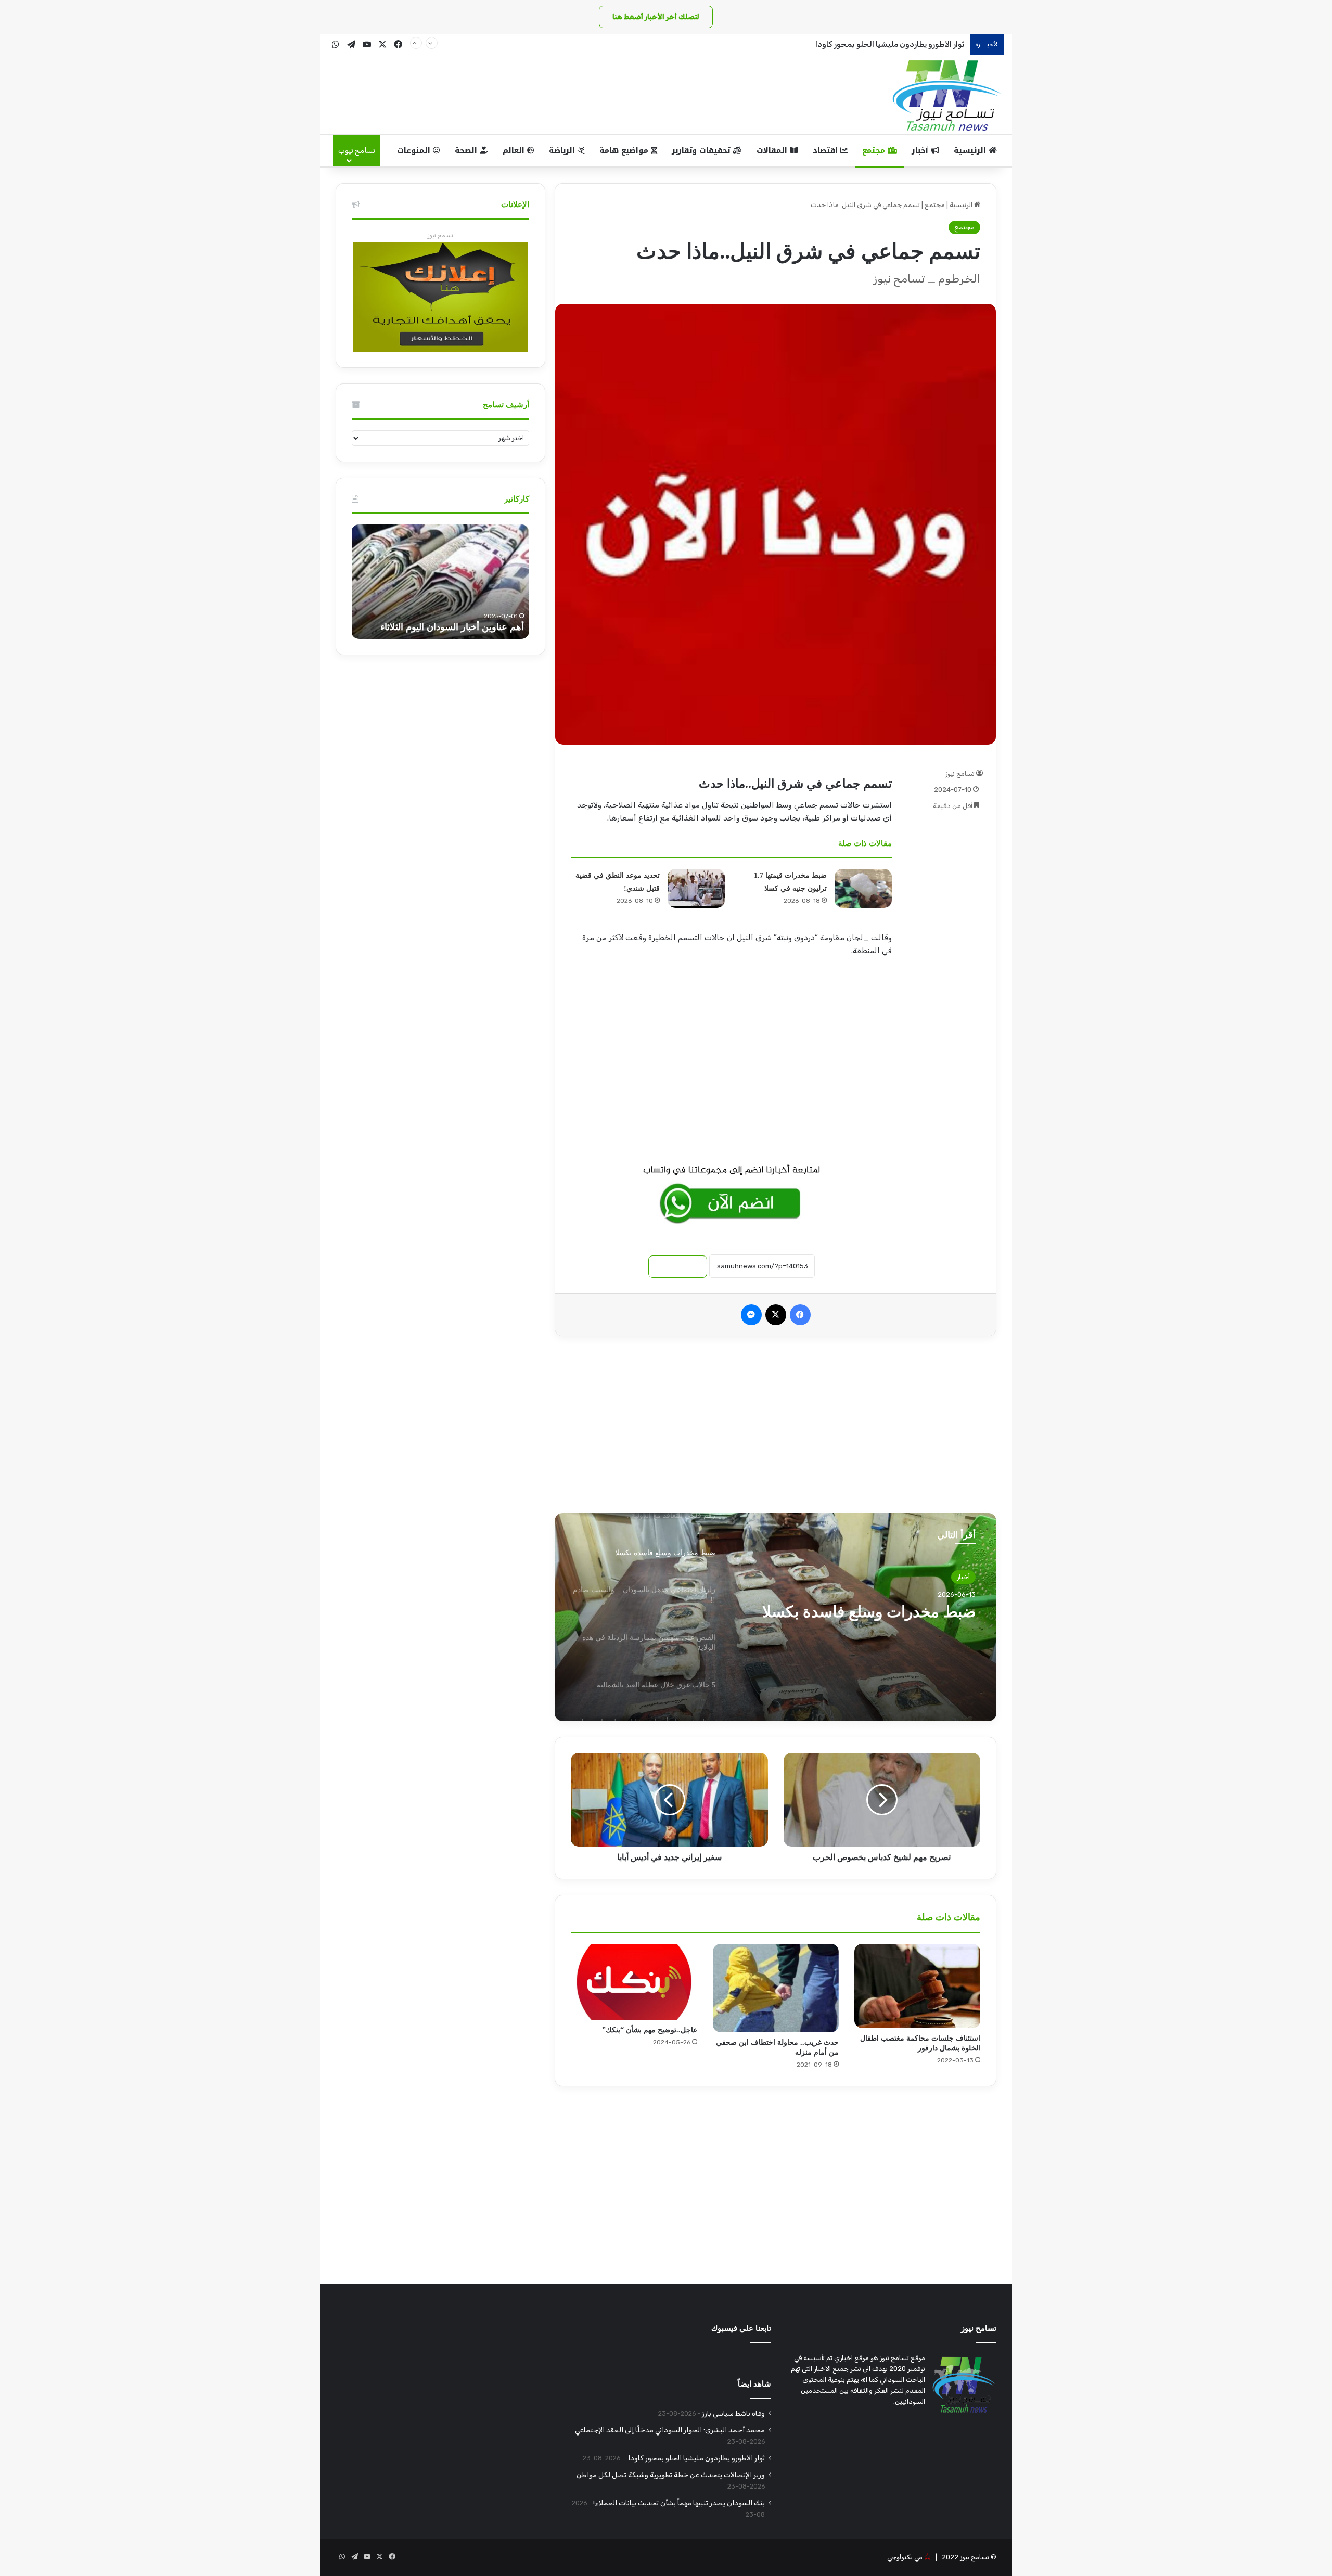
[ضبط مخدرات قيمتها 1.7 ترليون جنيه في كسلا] (863, 888)
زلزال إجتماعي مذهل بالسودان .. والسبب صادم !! (870, 1621)
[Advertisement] (732, 1059)
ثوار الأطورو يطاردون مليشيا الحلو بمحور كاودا (889, 44)
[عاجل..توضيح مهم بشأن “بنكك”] (634, 1982)
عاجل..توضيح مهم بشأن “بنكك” (650, 2030)
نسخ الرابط (678, 1267)
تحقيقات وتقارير (702, 151)
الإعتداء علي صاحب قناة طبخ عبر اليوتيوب (444, 627)
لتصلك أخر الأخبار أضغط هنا (656, 17)
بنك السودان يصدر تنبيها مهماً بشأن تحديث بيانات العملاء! (679, 2503)
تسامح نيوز (960, 773)
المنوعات (415, 151)
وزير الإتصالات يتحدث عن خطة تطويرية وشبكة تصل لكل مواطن (670, 2475)
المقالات (773, 151)
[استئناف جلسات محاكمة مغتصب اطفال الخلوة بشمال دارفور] (917, 1986)
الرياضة (563, 151)
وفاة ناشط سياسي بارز (733, 2413)
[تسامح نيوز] (947, 95)
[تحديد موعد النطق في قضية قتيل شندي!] (696, 888)
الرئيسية (971, 151)
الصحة (467, 151)
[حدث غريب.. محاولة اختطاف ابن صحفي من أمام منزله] (776, 1988)
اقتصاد (827, 151)
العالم (515, 151)
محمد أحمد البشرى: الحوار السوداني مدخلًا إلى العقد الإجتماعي (670, 2430)
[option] (776, 1617)
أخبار (921, 151)
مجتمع (875, 151)
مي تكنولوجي (905, 2557)
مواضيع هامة (625, 151)
